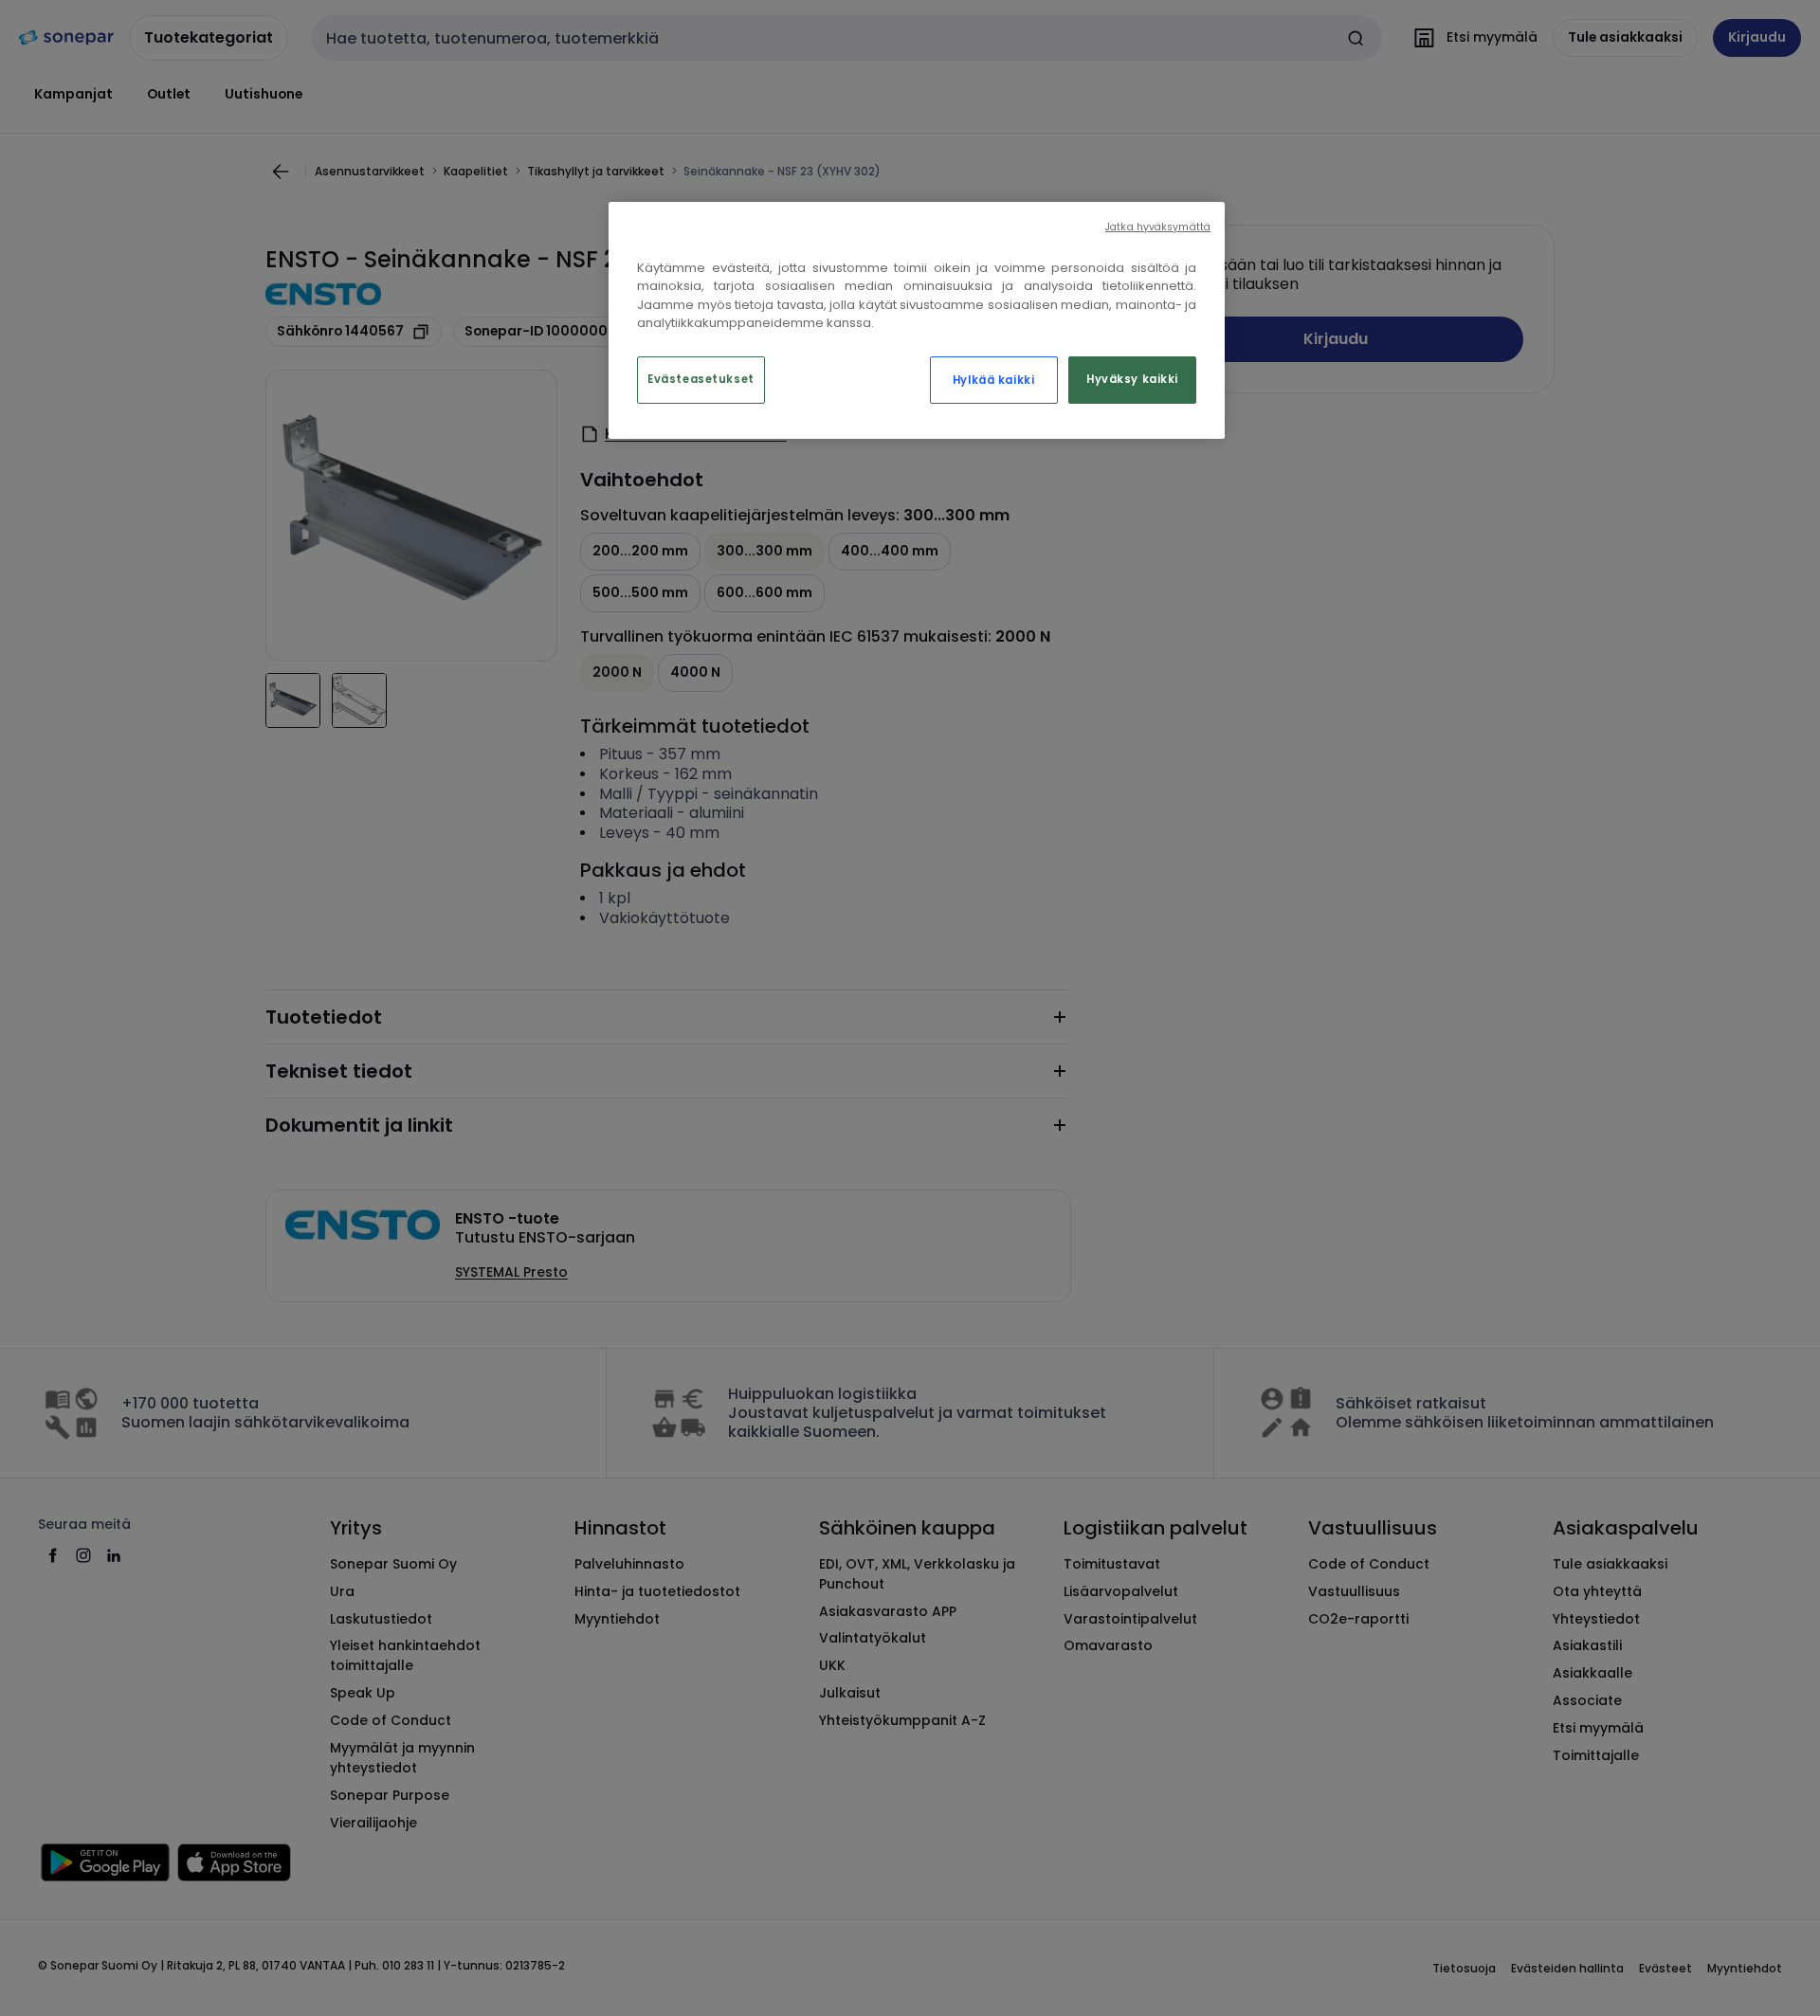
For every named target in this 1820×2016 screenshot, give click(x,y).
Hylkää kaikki (993, 380)
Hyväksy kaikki (1132, 379)
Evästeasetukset (701, 379)
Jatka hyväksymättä (1158, 227)
